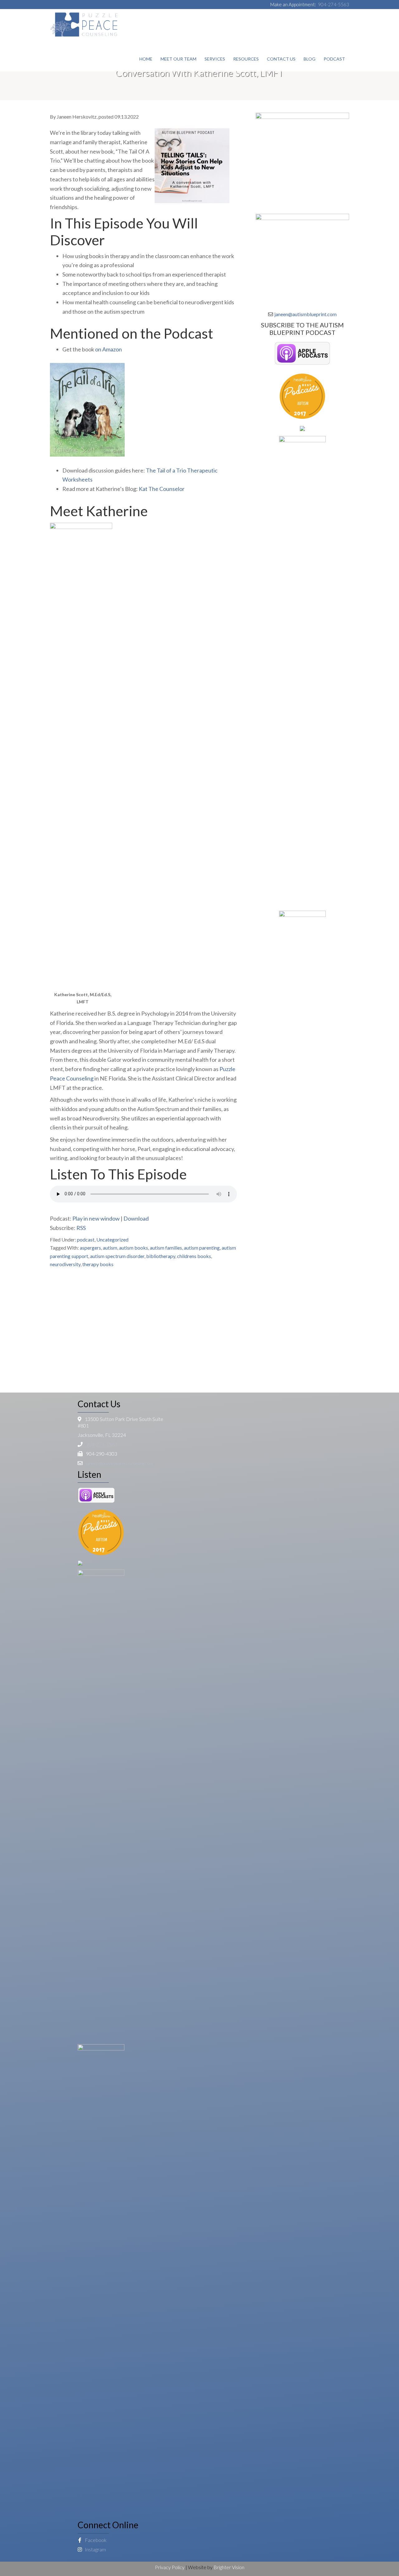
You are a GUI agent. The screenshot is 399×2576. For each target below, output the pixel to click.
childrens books (194, 1256)
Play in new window (96, 1218)
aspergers (90, 1248)
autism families (166, 1248)
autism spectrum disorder (117, 1256)
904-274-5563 (334, 4)
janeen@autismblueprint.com (305, 314)
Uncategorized (112, 1239)
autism (110, 1248)
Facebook (95, 2540)
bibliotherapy (161, 1256)
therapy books (98, 1264)
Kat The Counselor (162, 489)
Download (136, 1218)
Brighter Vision (229, 2567)
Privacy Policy (170, 2567)
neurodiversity (65, 1264)
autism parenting (202, 1248)
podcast (86, 1239)
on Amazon (108, 349)
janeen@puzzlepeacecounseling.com (120, 1463)
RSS (81, 1228)
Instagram (95, 2549)
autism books (134, 1248)
